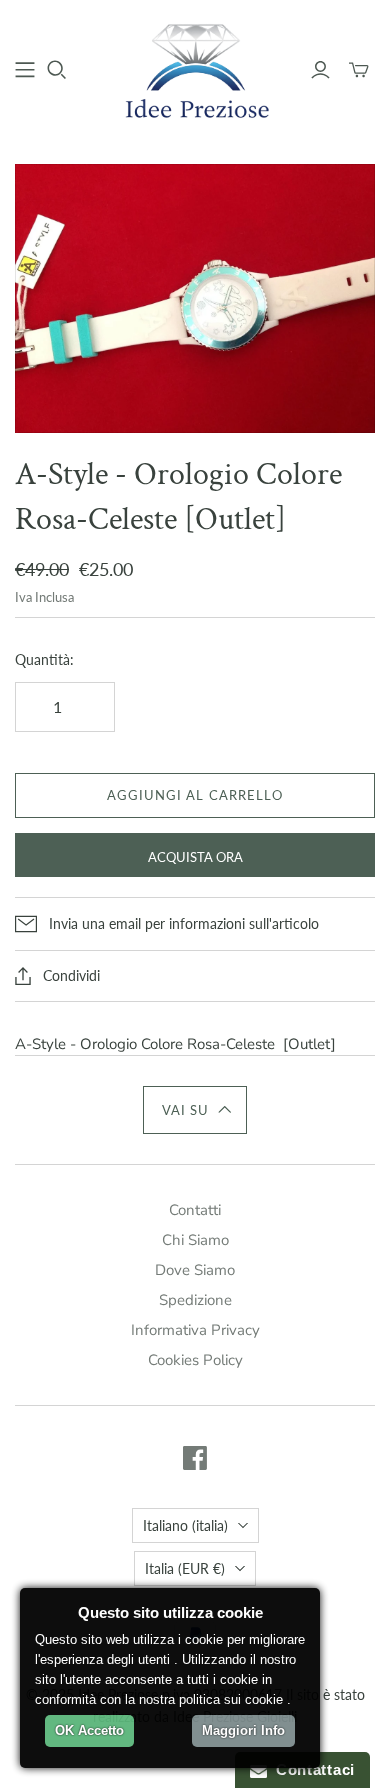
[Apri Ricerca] (57, 70)
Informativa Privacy (195, 1330)
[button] (195, 1110)
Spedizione (195, 1300)
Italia (185, 1568)
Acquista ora (195, 857)
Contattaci (311, 1769)
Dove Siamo (195, 1270)
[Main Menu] (25, 70)
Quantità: (44, 659)
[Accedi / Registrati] (320, 70)
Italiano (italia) (185, 1525)
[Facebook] (195, 1458)
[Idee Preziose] (195, 67)
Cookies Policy (195, 1360)
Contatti (195, 1210)
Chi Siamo (195, 1240)
